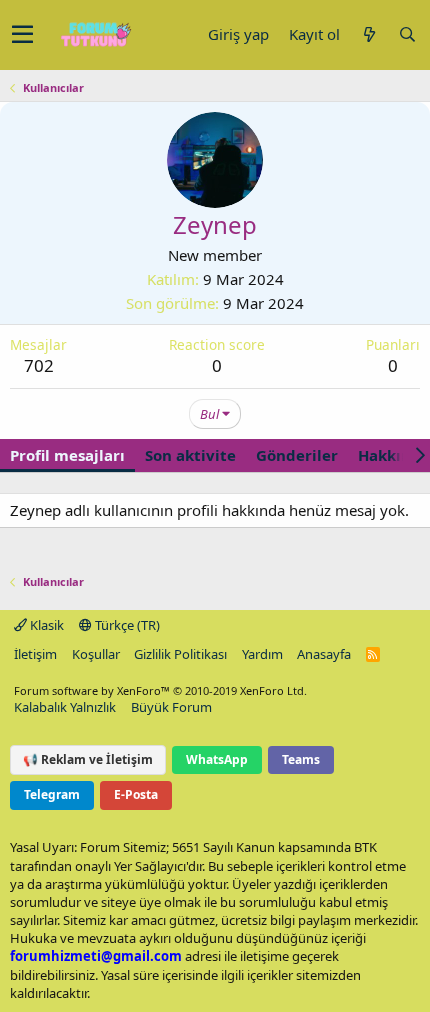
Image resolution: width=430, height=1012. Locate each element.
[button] (22, 35)
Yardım (262, 654)
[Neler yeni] (369, 34)
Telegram (52, 794)
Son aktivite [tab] (190, 455)
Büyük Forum (171, 707)
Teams (301, 759)
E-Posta (136, 794)
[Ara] (407, 34)
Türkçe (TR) (126, 625)
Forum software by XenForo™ (160, 690)
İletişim (35, 654)
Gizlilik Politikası (180, 654)
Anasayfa (324, 654)
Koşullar (96, 654)
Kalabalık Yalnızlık (65, 707)
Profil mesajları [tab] (67, 455)
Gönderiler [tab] (297, 455)
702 (39, 365)
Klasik (45, 625)
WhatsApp (217, 759)
